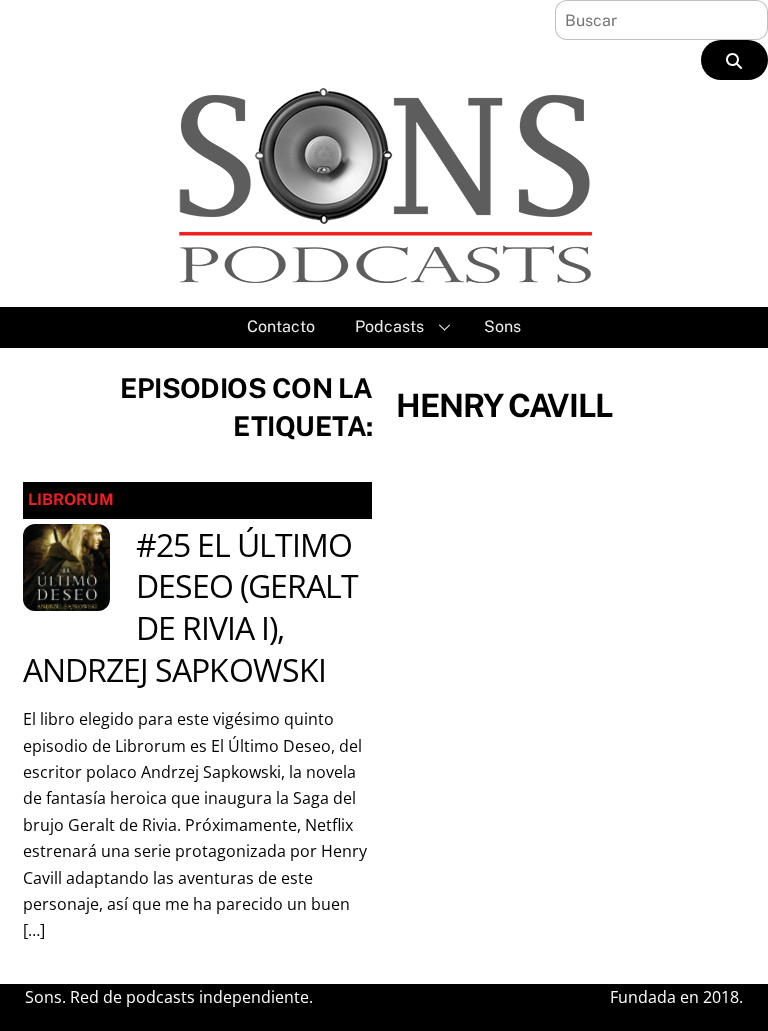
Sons (502, 326)
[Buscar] (734, 60)
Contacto (281, 326)
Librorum (71, 499)
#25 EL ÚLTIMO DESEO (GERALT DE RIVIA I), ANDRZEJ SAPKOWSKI (190, 607)
